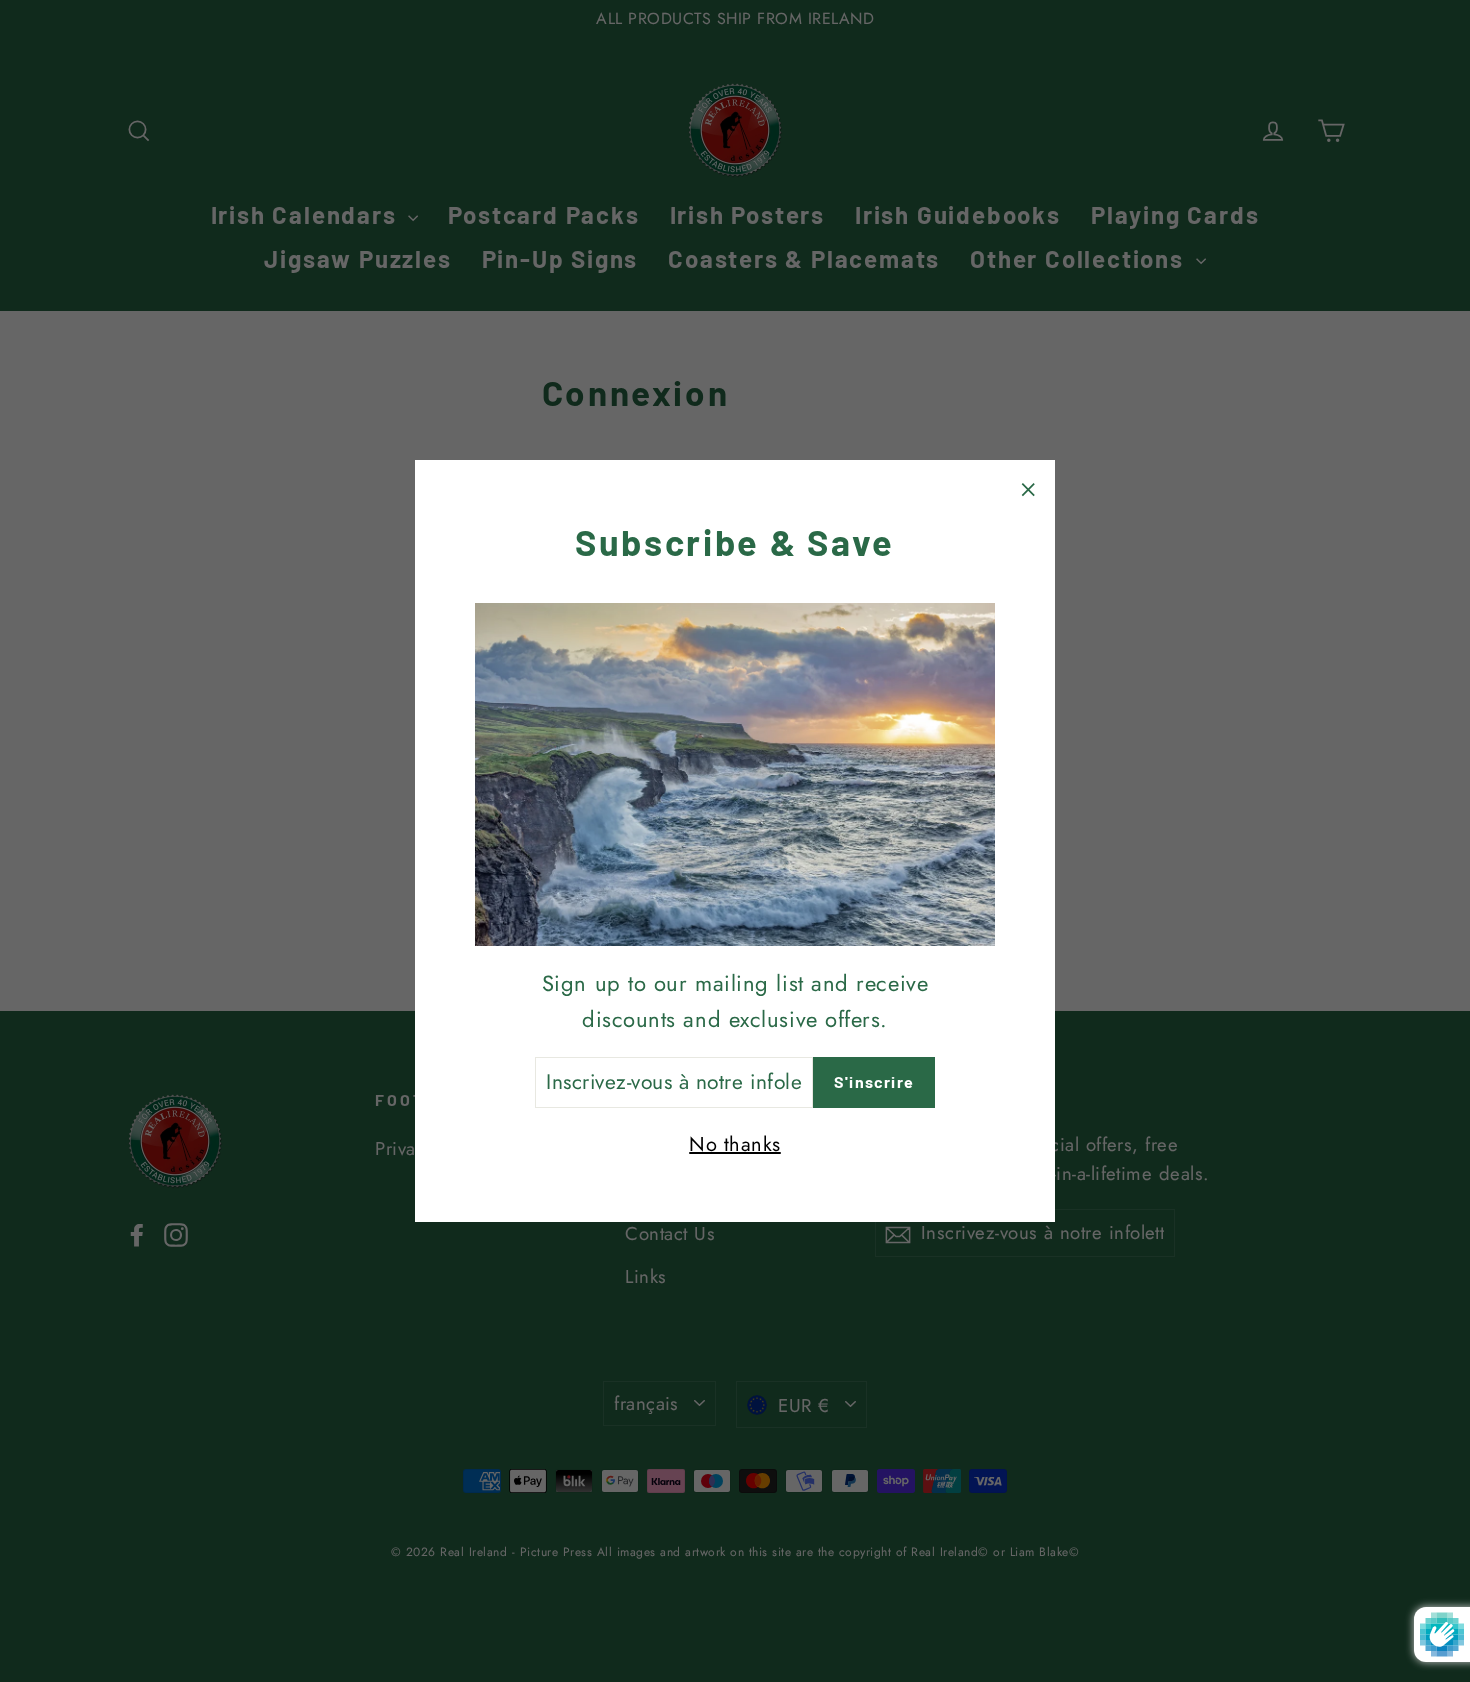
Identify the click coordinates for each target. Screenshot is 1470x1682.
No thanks (735, 1144)
